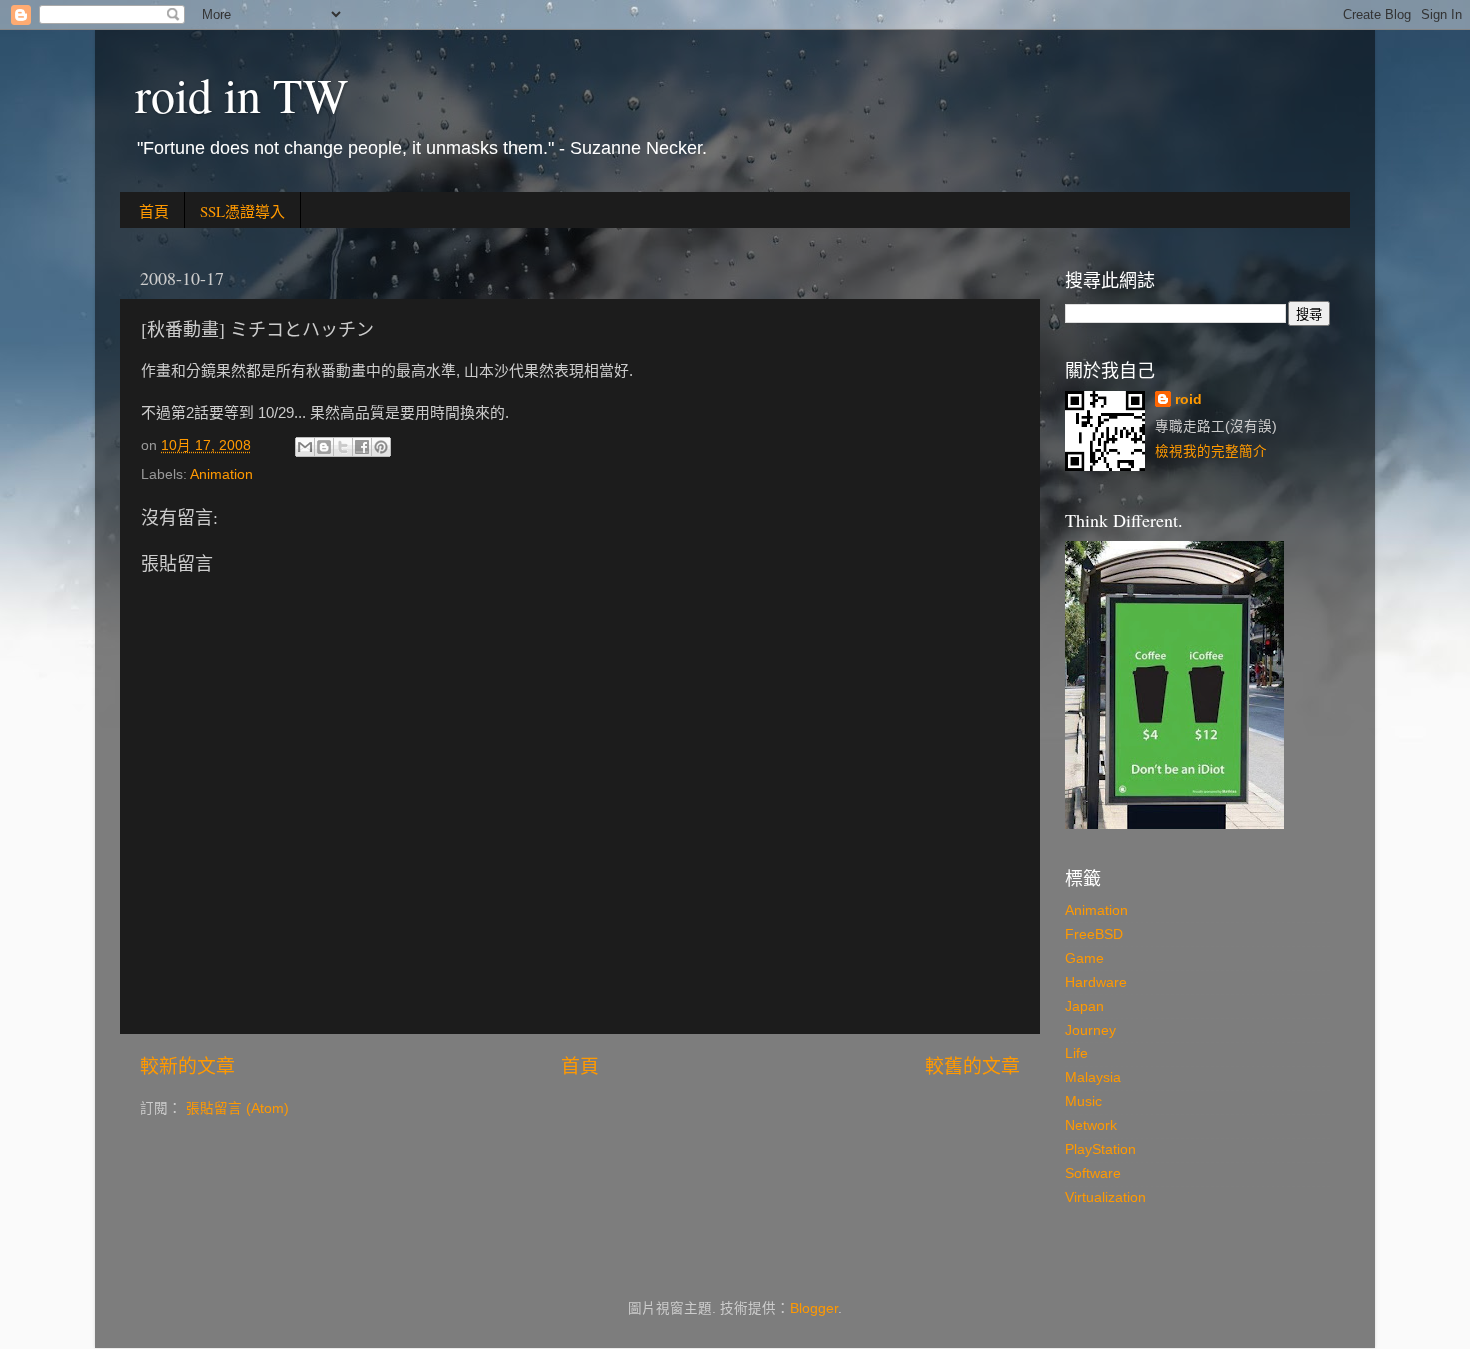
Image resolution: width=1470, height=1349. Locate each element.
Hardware (1096, 982)
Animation (221, 474)
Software (1093, 1173)
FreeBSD (1094, 934)
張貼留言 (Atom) (237, 1108)
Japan (1084, 1006)
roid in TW (241, 94)
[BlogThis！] (324, 447)
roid (1188, 399)
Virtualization (1105, 1197)
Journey (1090, 1030)
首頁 (154, 211)
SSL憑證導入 (242, 211)
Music (1083, 1101)
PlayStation (1100, 1149)
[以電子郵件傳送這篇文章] (305, 447)
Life (1076, 1053)
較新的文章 (187, 1066)
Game (1084, 958)
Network (1091, 1125)
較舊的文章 (972, 1066)
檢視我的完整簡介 (1211, 451)
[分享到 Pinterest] (381, 447)
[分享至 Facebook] (362, 447)
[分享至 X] (343, 447)
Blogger (814, 1308)
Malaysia (1093, 1077)
